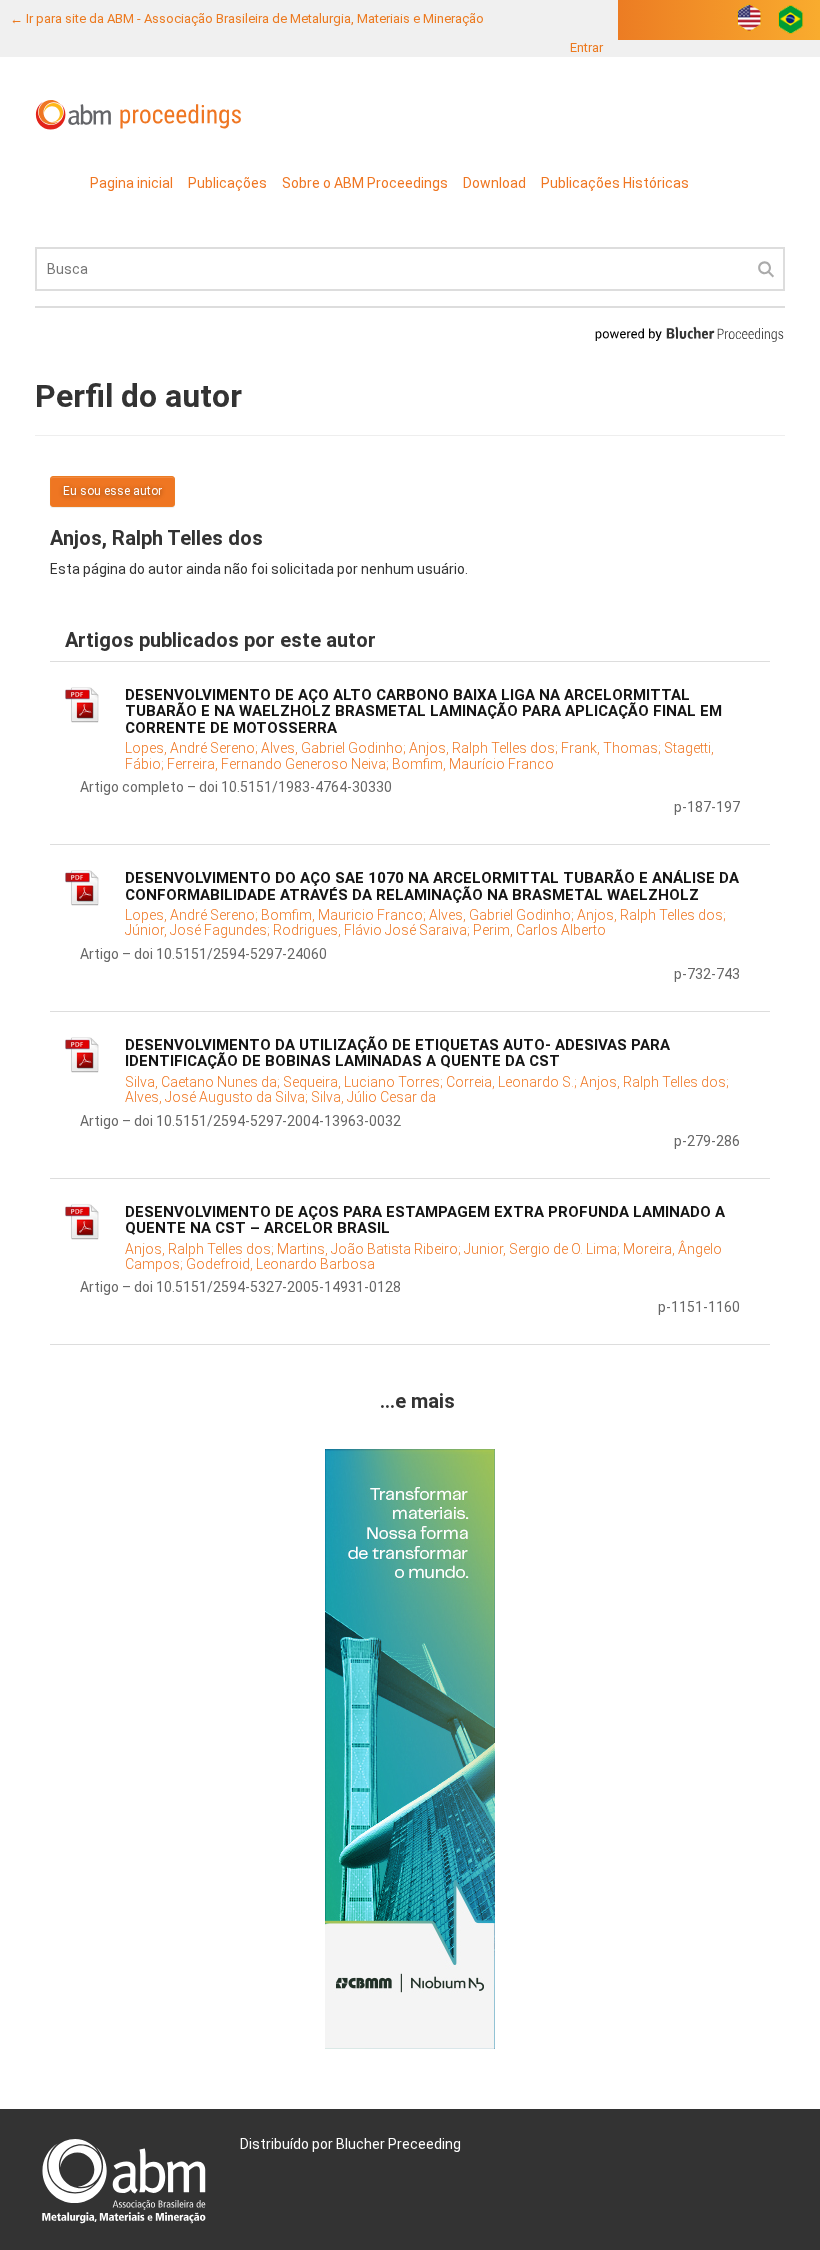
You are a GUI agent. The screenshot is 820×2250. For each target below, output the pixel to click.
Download (494, 183)
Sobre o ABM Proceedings (365, 183)
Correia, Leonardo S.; (513, 1082)
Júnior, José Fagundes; (199, 930)
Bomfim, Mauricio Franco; (345, 915)
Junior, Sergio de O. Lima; (543, 1249)
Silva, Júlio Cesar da (373, 1097)
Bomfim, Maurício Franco (473, 764)
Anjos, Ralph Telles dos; (485, 748)
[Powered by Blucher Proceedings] (689, 333)
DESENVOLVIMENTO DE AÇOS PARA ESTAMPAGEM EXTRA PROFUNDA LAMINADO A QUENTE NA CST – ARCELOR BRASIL (425, 1220)
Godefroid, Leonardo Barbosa (280, 1264)
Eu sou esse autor (112, 491)
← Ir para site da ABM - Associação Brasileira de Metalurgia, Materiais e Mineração (247, 18)
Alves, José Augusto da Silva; (218, 1097)
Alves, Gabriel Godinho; (335, 748)
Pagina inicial (131, 183)
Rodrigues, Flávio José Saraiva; (373, 930)
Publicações (227, 183)
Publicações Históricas (615, 183)
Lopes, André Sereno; (193, 748)
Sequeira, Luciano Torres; (364, 1082)
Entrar (586, 47)
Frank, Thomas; (612, 748)
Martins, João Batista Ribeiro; (370, 1249)
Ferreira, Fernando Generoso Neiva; (279, 764)
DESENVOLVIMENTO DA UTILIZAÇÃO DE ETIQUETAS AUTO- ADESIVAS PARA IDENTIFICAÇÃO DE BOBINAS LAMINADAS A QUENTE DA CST (397, 1053)
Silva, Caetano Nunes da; (204, 1082)
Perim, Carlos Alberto (539, 930)
